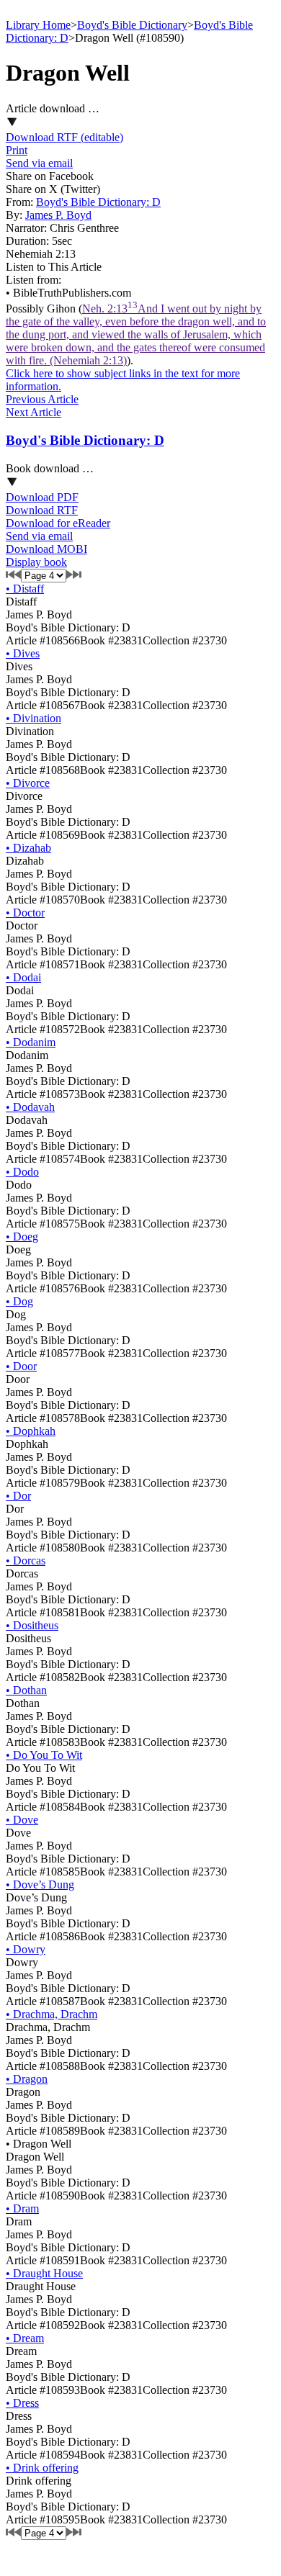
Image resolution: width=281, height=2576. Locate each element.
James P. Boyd (58, 215)
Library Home (38, 25)
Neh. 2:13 (136, 334)
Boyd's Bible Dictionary (132, 25)
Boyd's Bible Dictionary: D (98, 202)
